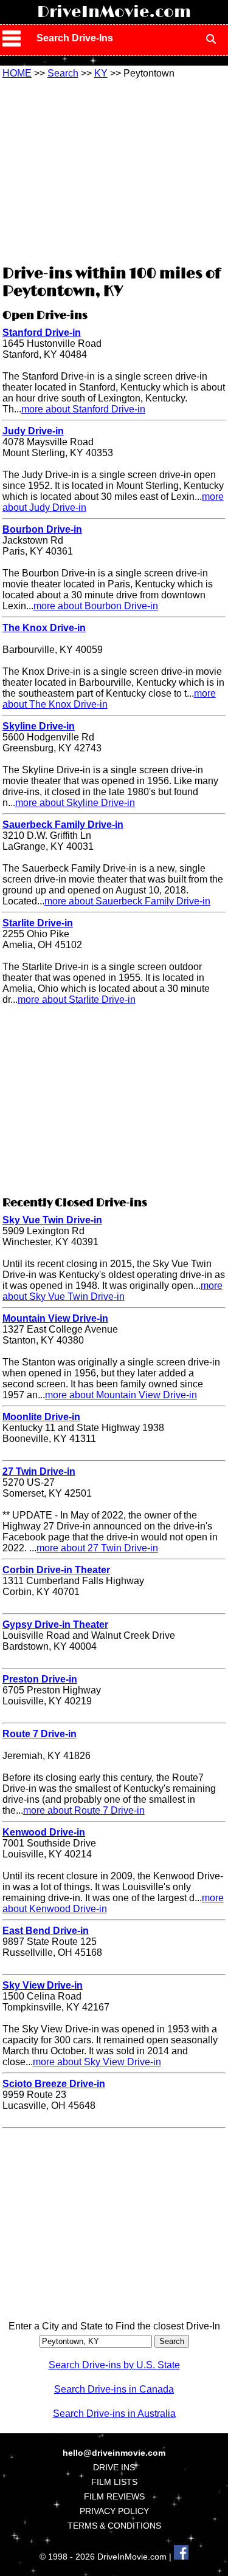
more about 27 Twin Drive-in (97, 1548)
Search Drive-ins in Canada (114, 2389)
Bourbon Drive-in (42, 529)
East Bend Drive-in (46, 1931)
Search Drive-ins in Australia (114, 2414)
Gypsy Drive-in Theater (55, 1625)
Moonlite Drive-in (41, 1417)
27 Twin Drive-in (39, 1471)
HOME (17, 73)
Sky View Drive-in (43, 1985)
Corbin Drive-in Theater (56, 1570)
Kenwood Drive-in (44, 1832)
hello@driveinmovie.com (114, 2453)
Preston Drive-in (40, 1679)
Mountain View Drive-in (55, 1318)
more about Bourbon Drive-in (96, 606)
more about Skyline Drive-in (75, 803)
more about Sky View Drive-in (97, 2062)
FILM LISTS (114, 2482)
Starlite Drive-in (38, 923)
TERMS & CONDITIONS (114, 2526)
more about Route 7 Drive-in (84, 1810)
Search (63, 73)
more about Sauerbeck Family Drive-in (127, 901)
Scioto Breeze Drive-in (54, 2084)
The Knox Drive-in (44, 628)
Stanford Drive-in (42, 333)
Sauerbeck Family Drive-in (63, 825)
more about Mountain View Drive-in (121, 1395)
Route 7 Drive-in (40, 1734)
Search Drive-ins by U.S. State (114, 2365)
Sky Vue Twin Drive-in (52, 1220)
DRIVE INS (114, 2467)
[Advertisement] (114, 170)
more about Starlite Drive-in (77, 999)
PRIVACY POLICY (114, 2511)
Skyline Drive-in (39, 726)
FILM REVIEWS (114, 2496)
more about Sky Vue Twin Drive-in (112, 1291)
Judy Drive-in (33, 431)
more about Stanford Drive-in (83, 409)
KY (101, 73)
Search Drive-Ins (75, 38)
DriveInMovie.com (114, 12)
